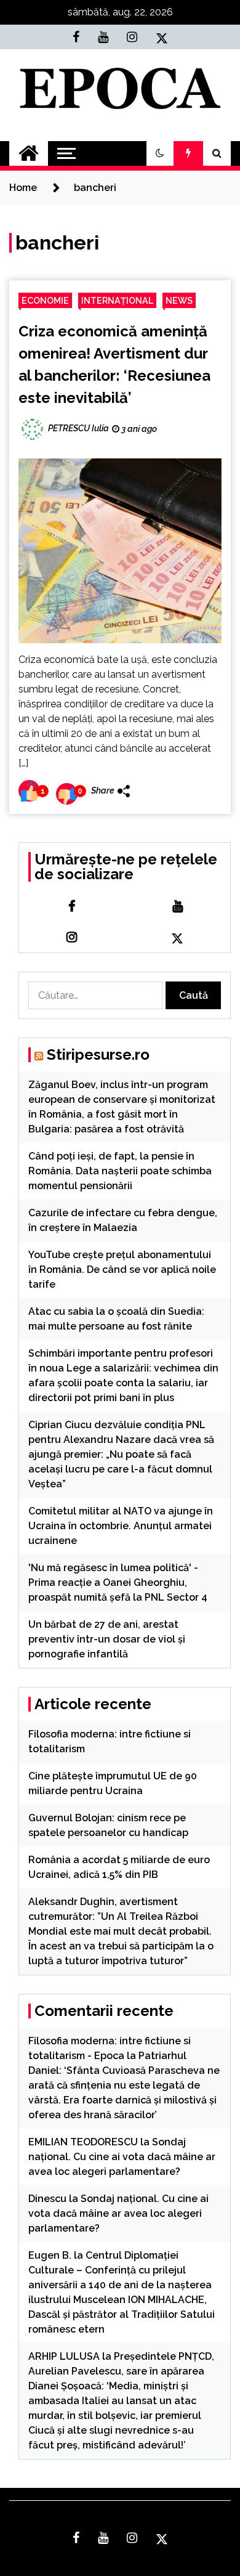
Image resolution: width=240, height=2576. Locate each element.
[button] (160, 153)
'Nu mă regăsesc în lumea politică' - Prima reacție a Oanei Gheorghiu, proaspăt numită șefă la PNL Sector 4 (118, 1583)
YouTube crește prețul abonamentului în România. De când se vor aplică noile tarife (122, 1270)
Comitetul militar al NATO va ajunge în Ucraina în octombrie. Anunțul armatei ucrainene (121, 1526)
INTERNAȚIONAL (117, 300)
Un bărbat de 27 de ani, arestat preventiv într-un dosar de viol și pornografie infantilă (107, 1639)
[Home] (29, 153)
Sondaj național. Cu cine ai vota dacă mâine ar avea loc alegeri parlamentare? (122, 2157)
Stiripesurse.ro (98, 1054)
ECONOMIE (45, 300)
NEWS (179, 300)
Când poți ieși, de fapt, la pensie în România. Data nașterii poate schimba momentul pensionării (120, 1171)
